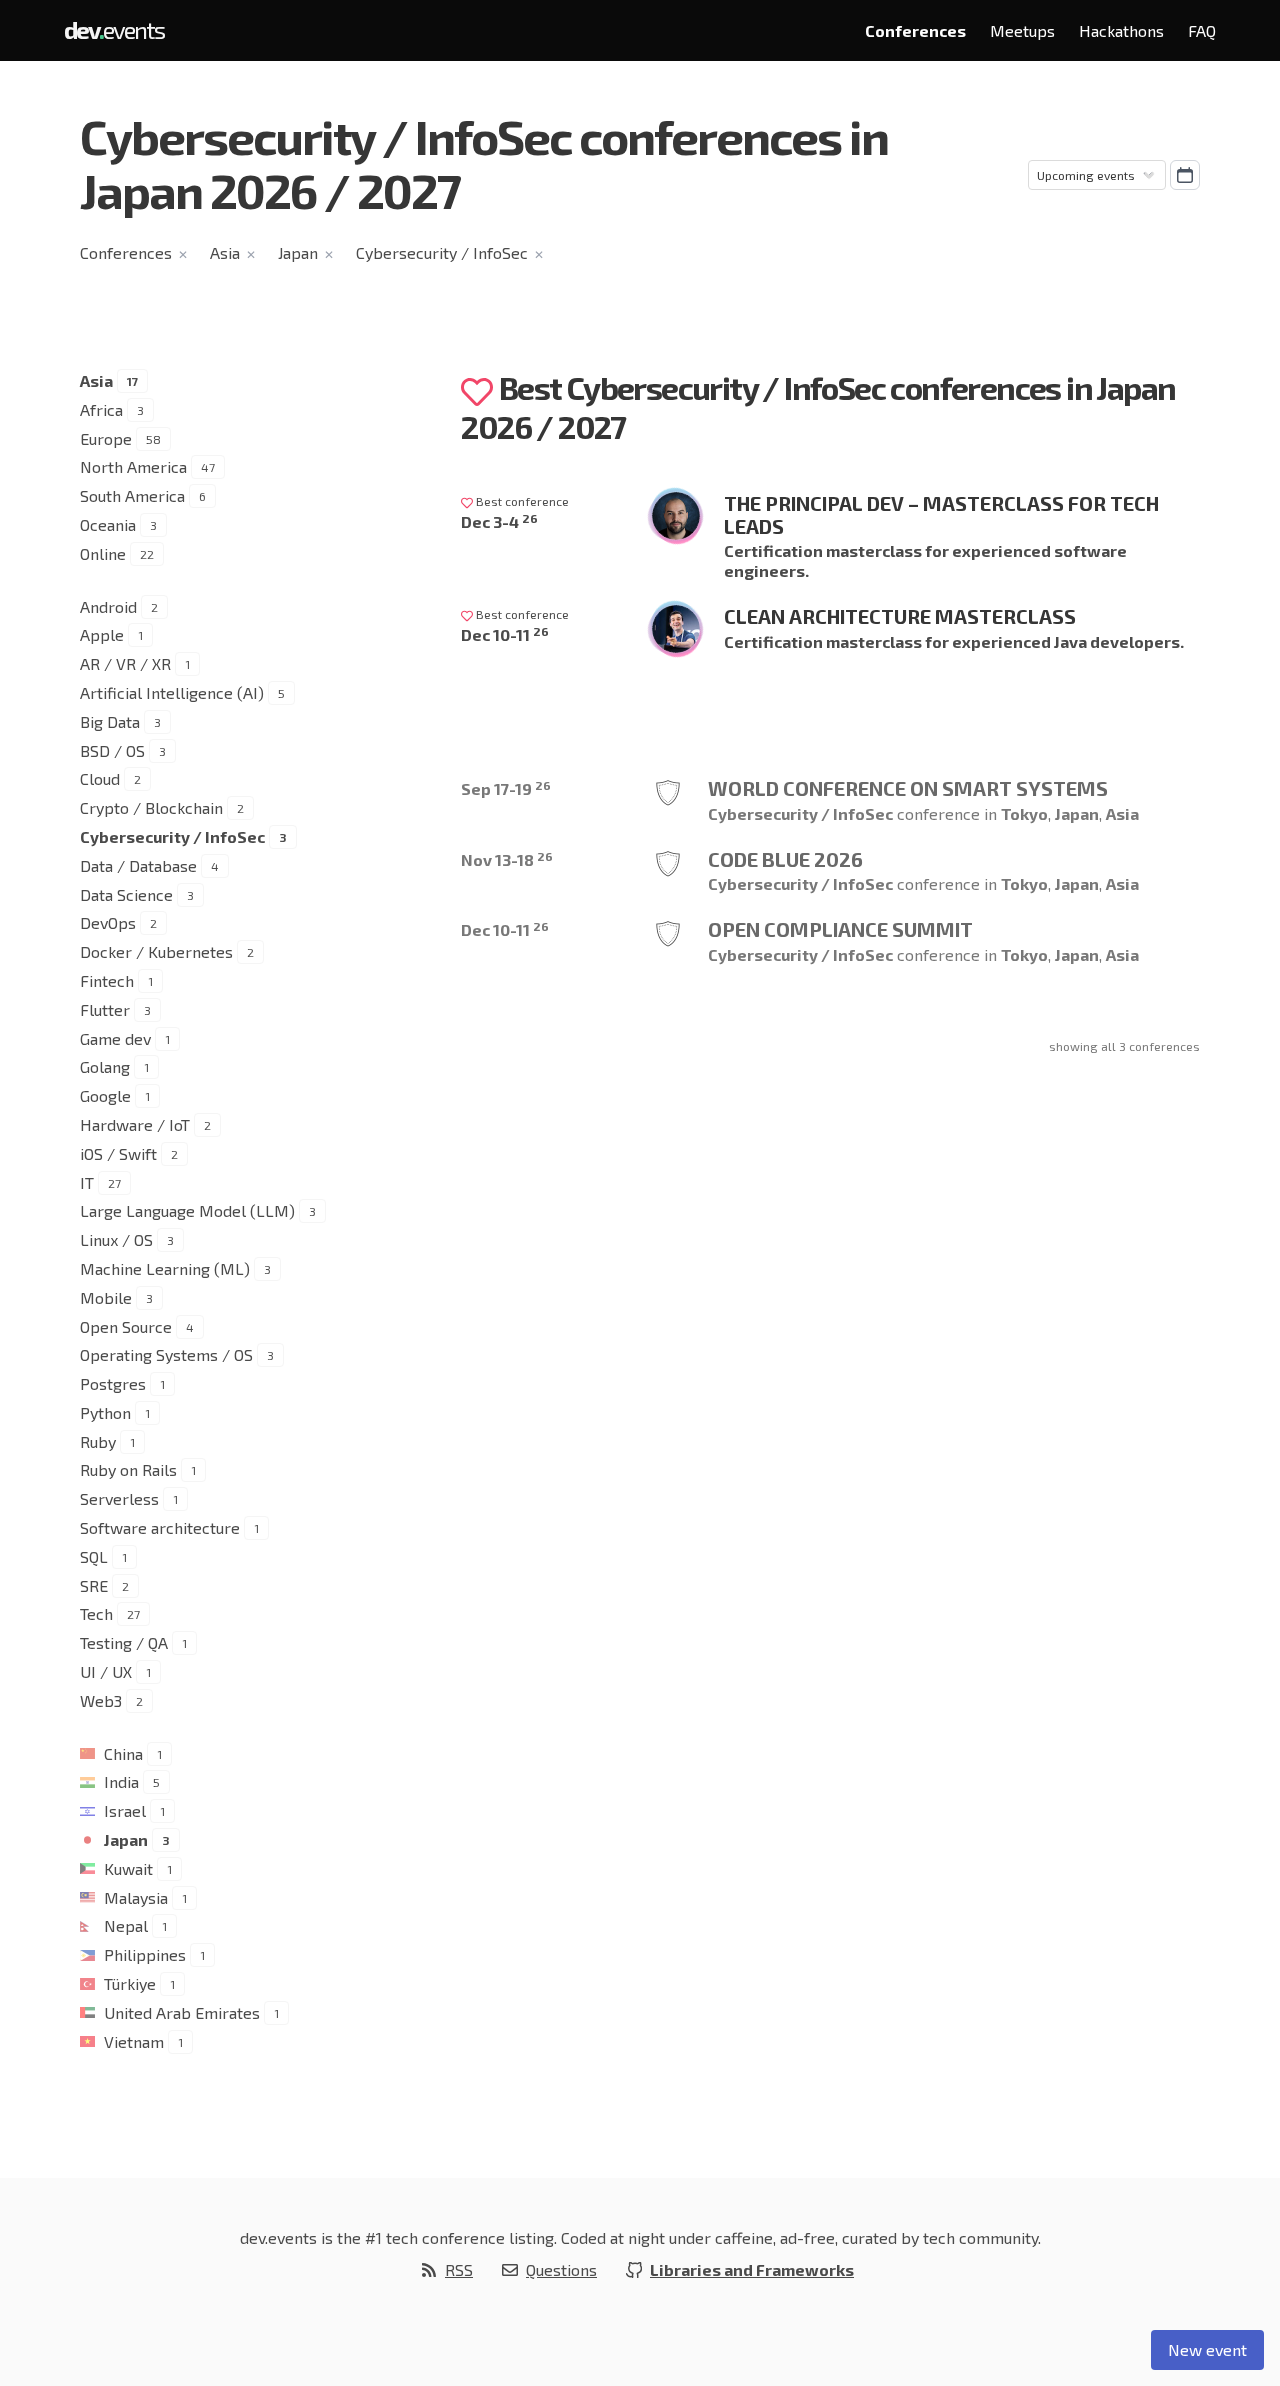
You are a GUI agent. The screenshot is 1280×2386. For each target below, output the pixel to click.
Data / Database (138, 865)
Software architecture (160, 1527)
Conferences (915, 30)
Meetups (1022, 30)
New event (1207, 2349)
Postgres (113, 1383)
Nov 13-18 (507, 859)
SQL (94, 1556)
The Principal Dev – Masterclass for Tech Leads (941, 514)
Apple (102, 634)
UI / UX (106, 1671)
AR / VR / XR (125, 663)
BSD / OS (112, 750)
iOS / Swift (118, 1153)
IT (87, 1182)
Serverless (119, 1498)
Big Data (110, 721)
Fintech (107, 980)
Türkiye (130, 1983)
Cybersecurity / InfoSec (442, 252)
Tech (96, 1613)
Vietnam (134, 2041)
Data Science (126, 894)
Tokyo (1024, 813)
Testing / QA (124, 1642)
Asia (225, 252)
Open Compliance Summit (840, 929)
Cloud (100, 778)
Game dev (115, 1038)
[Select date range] (1185, 175)
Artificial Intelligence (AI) (172, 692)
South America (132, 495)
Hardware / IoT (135, 1124)
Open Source (126, 1326)
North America (133, 466)
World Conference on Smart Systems (908, 788)
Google (105, 1095)
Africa (101, 409)
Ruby (98, 1441)
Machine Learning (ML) (165, 1268)
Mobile (106, 1297)
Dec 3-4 (499, 521)
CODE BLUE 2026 (785, 859)
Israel (125, 1810)
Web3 (101, 1700)
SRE (94, 1585)
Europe (106, 438)
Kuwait (128, 1868)
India (121, 1781)
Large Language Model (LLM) (187, 1210)
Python (105, 1412)
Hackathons (1121, 30)
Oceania (108, 524)
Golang (105, 1066)
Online (103, 553)
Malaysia (136, 1897)
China (123, 1753)
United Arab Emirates (182, 2012)
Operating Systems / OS (166, 1354)
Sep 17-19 (506, 788)
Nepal (126, 1925)
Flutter (105, 1009)
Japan (298, 252)
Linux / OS (116, 1239)
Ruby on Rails (128, 1469)
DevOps (108, 922)
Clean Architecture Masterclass (900, 616)
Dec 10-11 (505, 634)
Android (108, 606)
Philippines (145, 1954)
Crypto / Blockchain (151, 807)
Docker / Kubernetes (156, 951)
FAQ (1202, 30)
